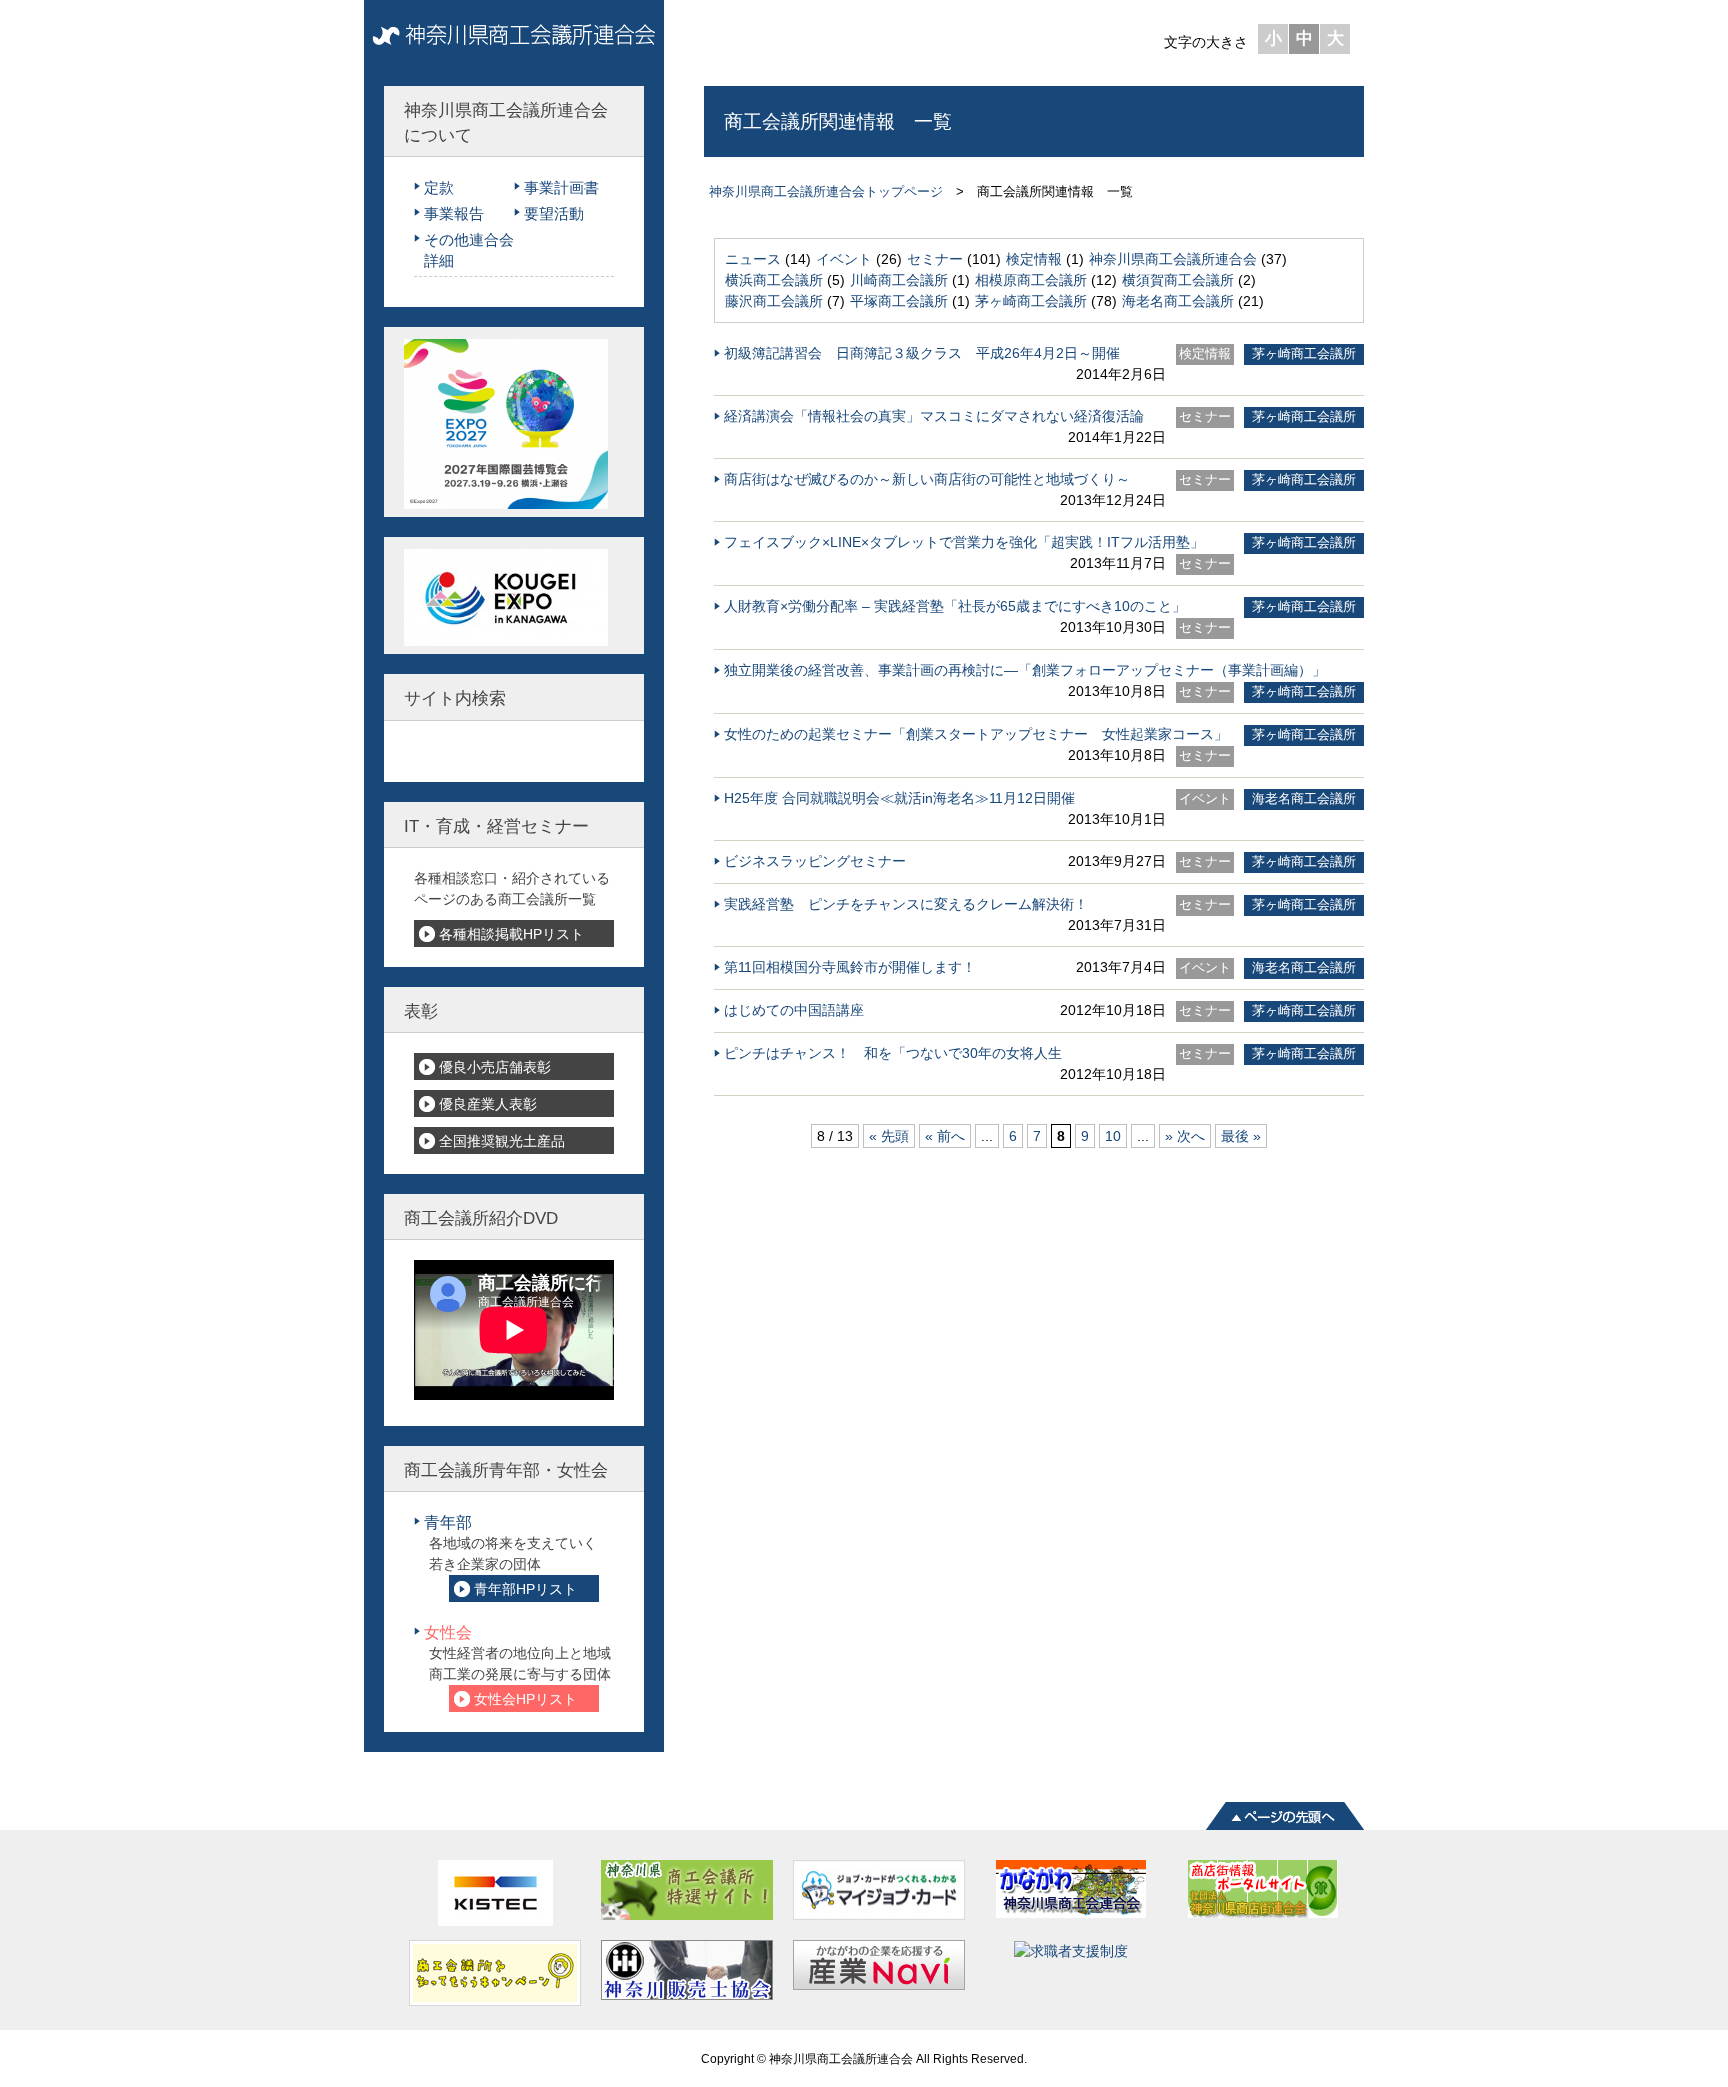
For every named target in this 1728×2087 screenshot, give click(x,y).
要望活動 (554, 213)
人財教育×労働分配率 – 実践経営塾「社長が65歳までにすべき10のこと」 (955, 606)
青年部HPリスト (525, 1589)
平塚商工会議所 (899, 301)
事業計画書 (561, 187)
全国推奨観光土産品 (502, 1141)
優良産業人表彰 (488, 1104)
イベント (844, 259)
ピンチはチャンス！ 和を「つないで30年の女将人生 (893, 1053)
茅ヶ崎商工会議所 (1031, 301)
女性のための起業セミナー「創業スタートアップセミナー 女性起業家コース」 (976, 734)
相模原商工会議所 (1031, 280)
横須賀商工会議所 (1178, 280)
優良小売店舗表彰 (495, 1067)
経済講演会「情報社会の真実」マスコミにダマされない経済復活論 (934, 416)
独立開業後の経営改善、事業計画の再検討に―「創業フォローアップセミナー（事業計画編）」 (1025, 670)
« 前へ (945, 1136)
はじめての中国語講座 (794, 1010)
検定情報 (1034, 259)
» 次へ (1185, 1136)
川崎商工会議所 (899, 280)
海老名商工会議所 (1178, 301)
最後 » (1241, 1136)
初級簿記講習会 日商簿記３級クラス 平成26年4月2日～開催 (922, 353)
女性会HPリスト (525, 1699)
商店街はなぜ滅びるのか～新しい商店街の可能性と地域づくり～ (927, 479)
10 (1113, 1136)
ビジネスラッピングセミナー (815, 861)
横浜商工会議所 (774, 280)
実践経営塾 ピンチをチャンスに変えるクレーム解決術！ (906, 904)
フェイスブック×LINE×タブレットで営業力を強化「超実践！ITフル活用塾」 (964, 542)
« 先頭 (889, 1136)
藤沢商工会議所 (774, 301)
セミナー (935, 259)
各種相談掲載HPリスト (511, 934)
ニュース (753, 259)
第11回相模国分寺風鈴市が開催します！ (850, 967)
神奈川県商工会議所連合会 (1173, 259)
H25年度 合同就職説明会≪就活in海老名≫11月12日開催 (899, 798)
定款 (439, 187)
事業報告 (454, 213)
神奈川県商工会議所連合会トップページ (826, 192)
